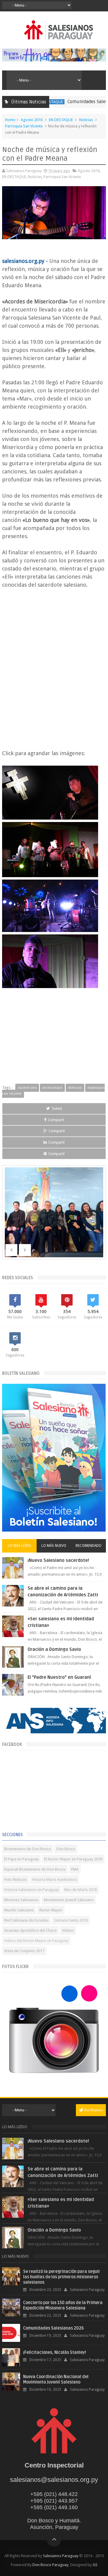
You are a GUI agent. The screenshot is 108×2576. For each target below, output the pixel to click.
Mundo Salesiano (19, 1910)
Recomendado (88, 1546)
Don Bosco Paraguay (50, 2565)
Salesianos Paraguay (61, 2556)
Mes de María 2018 (81, 1890)
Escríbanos (94, 2110)
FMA (75, 1869)
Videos (68, 1930)
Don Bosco (66, 1849)
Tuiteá (57, 1108)
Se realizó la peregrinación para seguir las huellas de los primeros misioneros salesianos (62, 2277)
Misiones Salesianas (21, 1900)
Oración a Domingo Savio (54, 1649)
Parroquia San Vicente (24, 126)
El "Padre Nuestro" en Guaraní (59, 1677)
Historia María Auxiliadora (54, 1879)
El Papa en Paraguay (21, 1859)
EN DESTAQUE (61, 120)
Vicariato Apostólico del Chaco (30, 1930)
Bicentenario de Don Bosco (28, 1849)
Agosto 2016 (32, 120)
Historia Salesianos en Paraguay (31, 1890)
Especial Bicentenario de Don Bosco (35, 1869)
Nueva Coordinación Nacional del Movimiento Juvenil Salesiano (56, 2379)
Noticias (86, 120)
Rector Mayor (51, 1910)
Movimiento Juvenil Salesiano (69, 1900)
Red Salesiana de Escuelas (26, 1920)
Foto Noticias (15, 1879)
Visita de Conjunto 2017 (24, 1951)
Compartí (56, 1120)
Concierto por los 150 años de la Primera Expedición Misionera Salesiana (63, 2305)
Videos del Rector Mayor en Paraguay (36, 1941)
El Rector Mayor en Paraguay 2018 (73, 1859)
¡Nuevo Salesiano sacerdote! (58, 1560)
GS (95, 2565)
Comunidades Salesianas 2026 (74, 102)
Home (10, 120)
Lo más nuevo (54, 1546)
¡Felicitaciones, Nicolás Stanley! (55, 2353)
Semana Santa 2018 (71, 1920)
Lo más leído (19, 1546)
